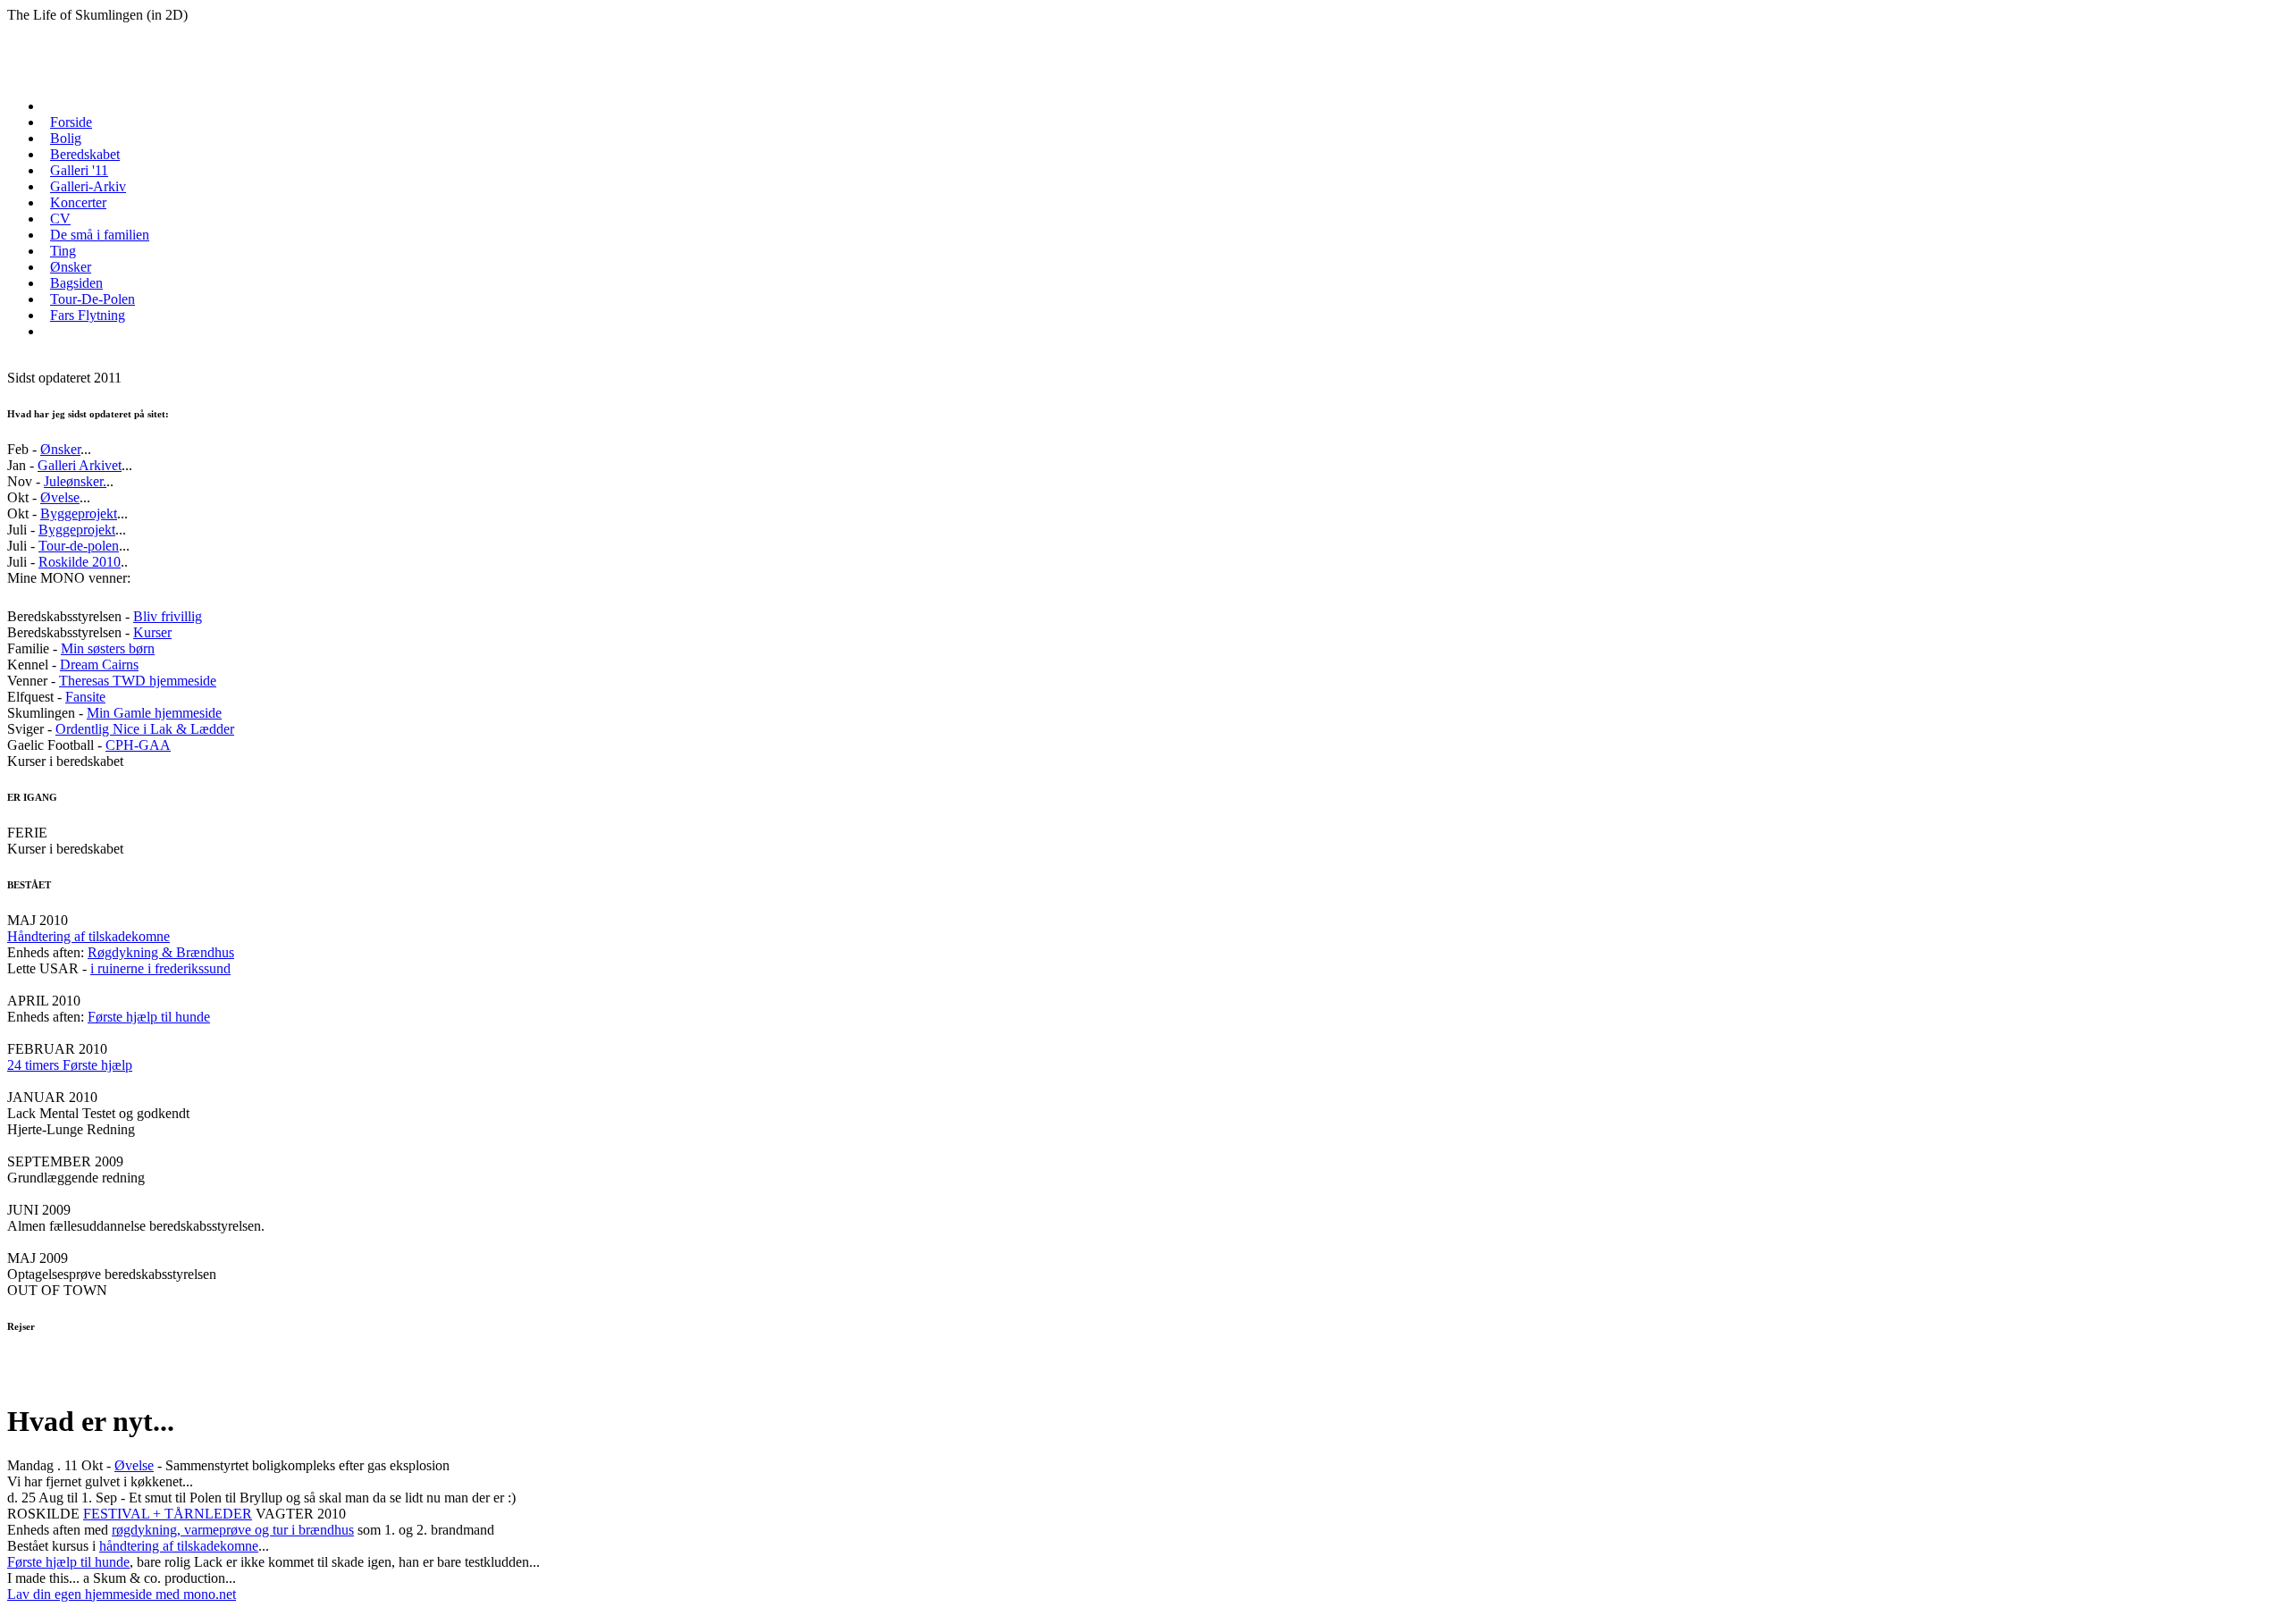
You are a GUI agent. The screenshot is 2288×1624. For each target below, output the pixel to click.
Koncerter (78, 202)
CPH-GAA (138, 745)
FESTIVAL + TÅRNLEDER (168, 1514)
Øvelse (60, 497)
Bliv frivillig (168, 616)
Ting (63, 251)
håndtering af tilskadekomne (179, 1546)
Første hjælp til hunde (149, 1017)
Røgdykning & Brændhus (161, 952)
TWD (129, 681)
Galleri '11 (79, 170)
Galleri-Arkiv (88, 186)
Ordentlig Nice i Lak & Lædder (145, 729)
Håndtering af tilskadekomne (88, 936)
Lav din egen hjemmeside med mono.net (122, 1594)
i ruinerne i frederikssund (160, 968)
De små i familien (100, 235)
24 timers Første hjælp (70, 1065)
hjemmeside (181, 681)
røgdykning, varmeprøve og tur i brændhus (233, 1530)
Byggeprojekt (79, 513)
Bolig (66, 138)
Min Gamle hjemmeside (154, 713)
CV (60, 219)
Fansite (85, 697)
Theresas (86, 681)
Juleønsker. (75, 481)
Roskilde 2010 (80, 562)
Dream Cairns (99, 665)
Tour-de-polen (79, 546)
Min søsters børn (108, 648)
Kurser (152, 632)
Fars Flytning (88, 315)
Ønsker (71, 267)
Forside (71, 122)
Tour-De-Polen (93, 299)
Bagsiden (76, 283)
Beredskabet (85, 154)
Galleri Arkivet (80, 465)
